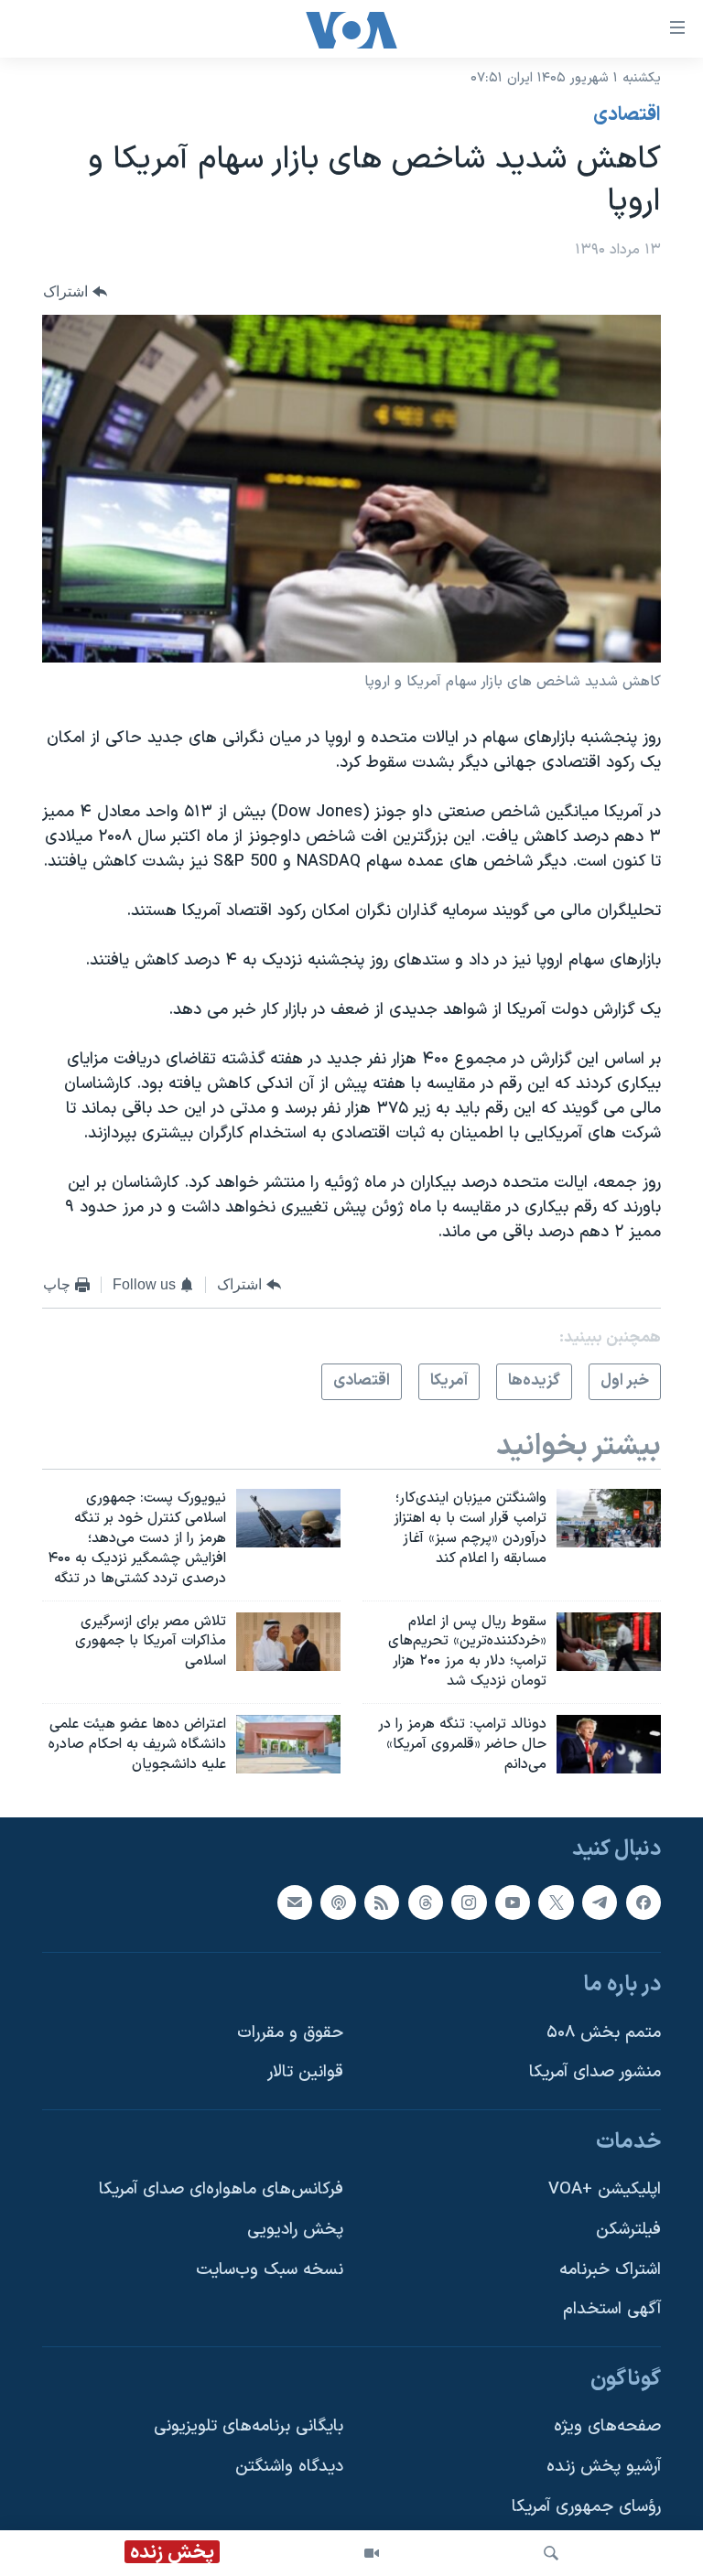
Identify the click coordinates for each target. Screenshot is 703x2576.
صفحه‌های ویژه (607, 2426)
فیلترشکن (628, 2230)
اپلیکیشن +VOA (605, 2189)
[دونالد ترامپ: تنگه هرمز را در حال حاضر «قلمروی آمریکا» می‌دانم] (609, 1744)
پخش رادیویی (295, 2230)
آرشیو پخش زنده (604, 2467)
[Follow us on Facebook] (644, 1902)
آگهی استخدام (612, 2309)
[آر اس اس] (382, 1902)
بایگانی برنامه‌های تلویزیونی (249, 2426)
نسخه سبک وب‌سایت (270, 2269)
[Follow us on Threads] (426, 1902)
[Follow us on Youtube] (513, 1902)
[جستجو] (551, 2553)
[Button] (75, 291)
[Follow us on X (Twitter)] (556, 1902)
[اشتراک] (295, 1902)
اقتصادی (627, 115)
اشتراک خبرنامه (610, 2269)
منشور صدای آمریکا (595, 2072)
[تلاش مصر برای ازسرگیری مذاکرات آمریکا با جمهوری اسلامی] (288, 1642)
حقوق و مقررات (290, 2032)
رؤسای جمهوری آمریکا (586, 2506)
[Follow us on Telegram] (600, 1902)
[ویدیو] (372, 2553)
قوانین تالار (305, 2072)
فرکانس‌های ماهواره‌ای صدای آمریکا (221, 2189)
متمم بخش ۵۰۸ (604, 2032)
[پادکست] (338, 1902)
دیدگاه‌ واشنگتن (289, 2467)
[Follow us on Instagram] (469, 1902)
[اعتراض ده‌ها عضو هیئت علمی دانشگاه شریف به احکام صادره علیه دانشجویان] (288, 1744)
